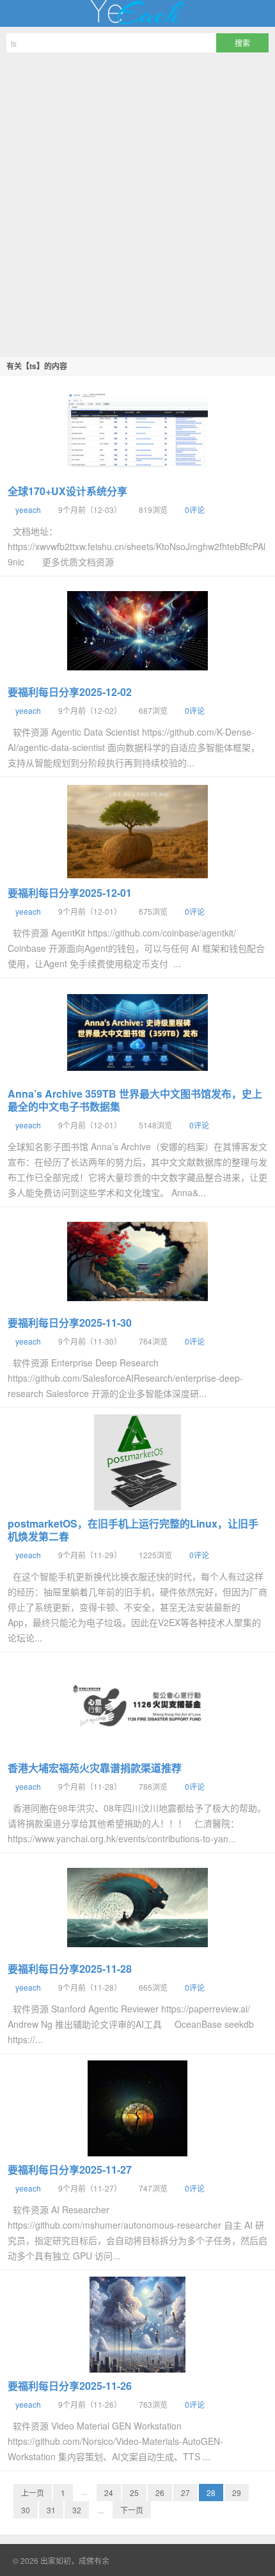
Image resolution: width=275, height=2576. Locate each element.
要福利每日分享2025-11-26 (70, 2386)
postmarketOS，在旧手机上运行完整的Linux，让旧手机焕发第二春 (133, 1530)
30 (26, 2510)
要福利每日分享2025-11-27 (70, 2169)
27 (185, 2493)
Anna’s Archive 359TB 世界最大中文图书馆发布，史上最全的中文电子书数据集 (135, 1100)
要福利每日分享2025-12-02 (70, 692)
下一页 (132, 2510)
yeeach (28, 510)
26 (160, 2493)
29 (237, 2493)
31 (51, 2510)
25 (134, 2493)
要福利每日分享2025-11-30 (70, 1323)
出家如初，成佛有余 (137, 13)
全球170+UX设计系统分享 (67, 491)
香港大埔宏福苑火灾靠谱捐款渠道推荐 (95, 1768)
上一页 (33, 2493)
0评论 (195, 510)
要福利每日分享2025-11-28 (70, 1969)
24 (109, 2493)
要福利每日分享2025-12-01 (70, 893)
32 (77, 2510)
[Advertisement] (137, 203)
